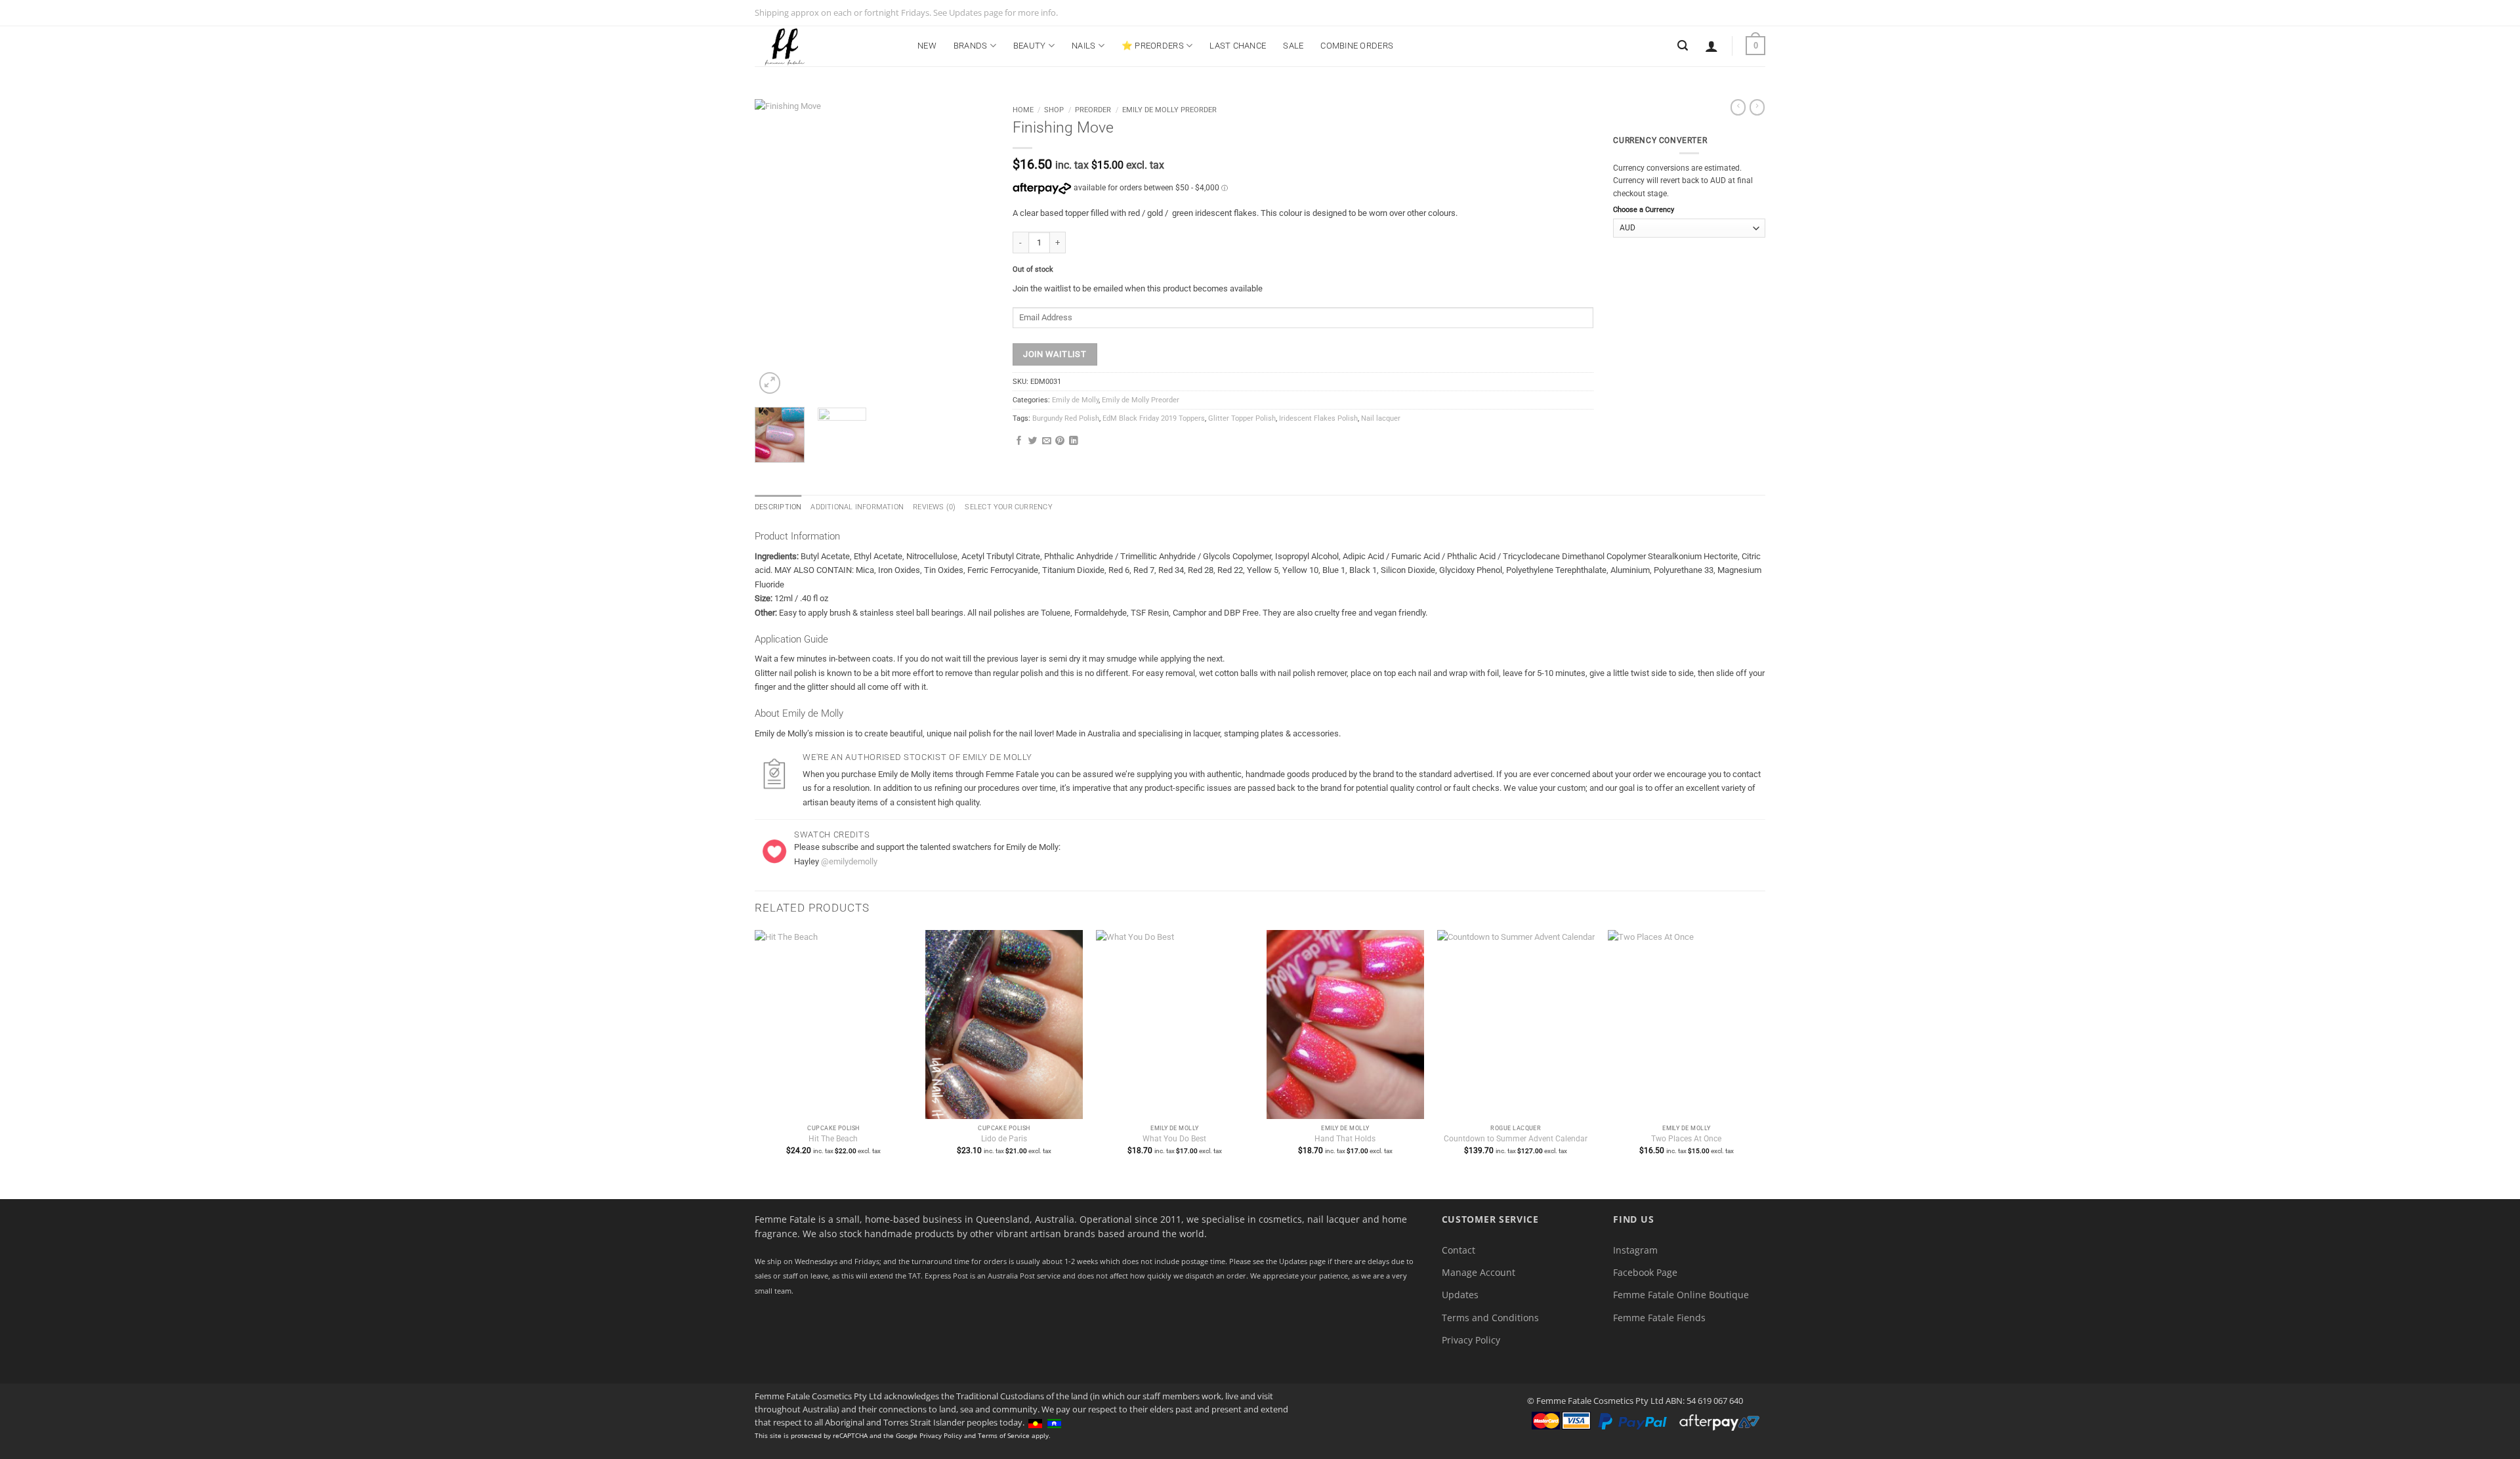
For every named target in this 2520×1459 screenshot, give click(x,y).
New (927, 46)
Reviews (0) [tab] (934, 507)
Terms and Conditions (1490, 1318)
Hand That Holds (1345, 1139)
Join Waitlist (1055, 354)
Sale (1293, 46)
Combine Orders (1357, 46)
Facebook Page (1645, 1272)
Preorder (1093, 110)
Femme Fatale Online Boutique (1681, 1295)
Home (1023, 110)
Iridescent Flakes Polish (1318, 418)
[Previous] (776, 248)
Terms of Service (1004, 1435)
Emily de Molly (1075, 400)
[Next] (971, 248)
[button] (1711, 46)
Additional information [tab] (857, 507)
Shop (1054, 110)
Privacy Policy (1471, 1340)
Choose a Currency (1644, 210)
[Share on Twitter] (1033, 441)
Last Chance (1238, 46)
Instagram (1635, 1250)
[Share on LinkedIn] (1074, 441)
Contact (1459, 1250)
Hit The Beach (833, 1139)
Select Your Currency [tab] (1008, 507)
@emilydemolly (849, 861)
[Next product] (1738, 107)
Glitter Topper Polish (1242, 418)
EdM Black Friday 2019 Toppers (1154, 418)
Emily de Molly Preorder (1169, 110)
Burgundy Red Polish (1066, 418)
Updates (1460, 1295)
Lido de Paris (1004, 1139)
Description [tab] (778, 507)
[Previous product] (1757, 107)
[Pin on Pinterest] (1060, 441)
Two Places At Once (1686, 1139)
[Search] (1683, 46)
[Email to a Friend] (1047, 441)
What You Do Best (1174, 1139)
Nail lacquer (1381, 418)
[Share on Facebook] (1019, 441)
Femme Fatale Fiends (1659, 1318)
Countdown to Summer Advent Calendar (1516, 1139)
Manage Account (1479, 1272)
